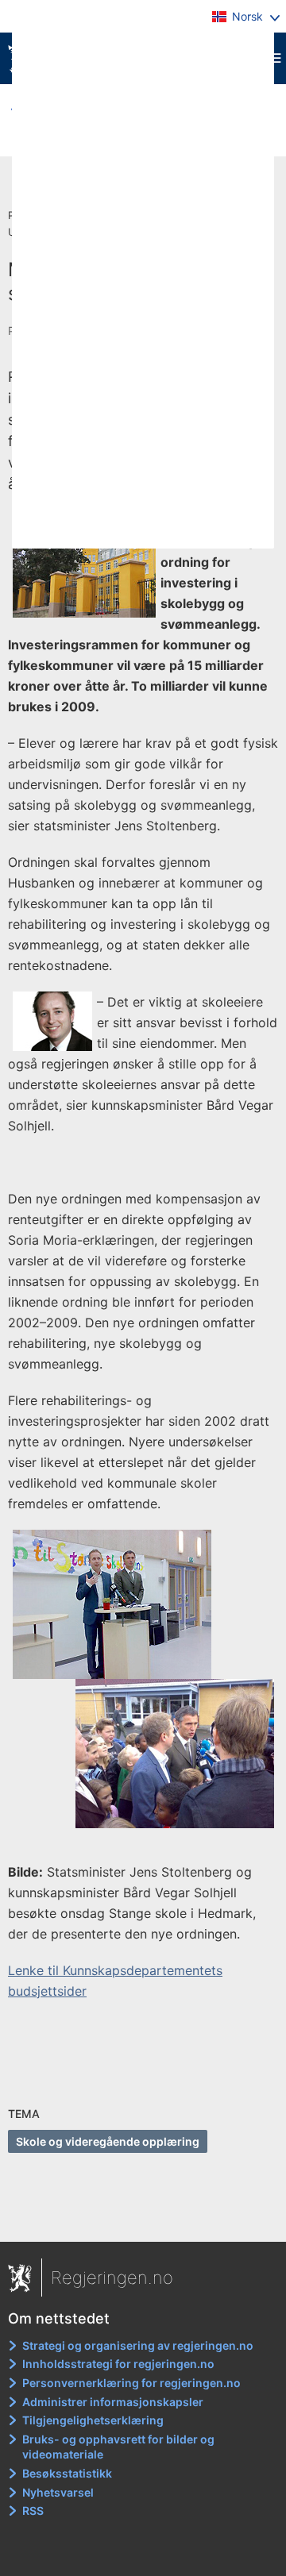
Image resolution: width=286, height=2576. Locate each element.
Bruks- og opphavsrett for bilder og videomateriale (118, 2447)
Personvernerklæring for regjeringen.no (131, 2383)
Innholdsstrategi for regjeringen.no (118, 2364)
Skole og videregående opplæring (108, 2141)
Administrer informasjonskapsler (113, 2402)
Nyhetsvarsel (58, 2492)
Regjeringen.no (112, 2278)
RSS (33, 2511)
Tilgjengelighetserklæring (93, 2420)
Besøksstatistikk (67, 2473)
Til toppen (143, 2218)
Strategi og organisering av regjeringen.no (138, 2345)
